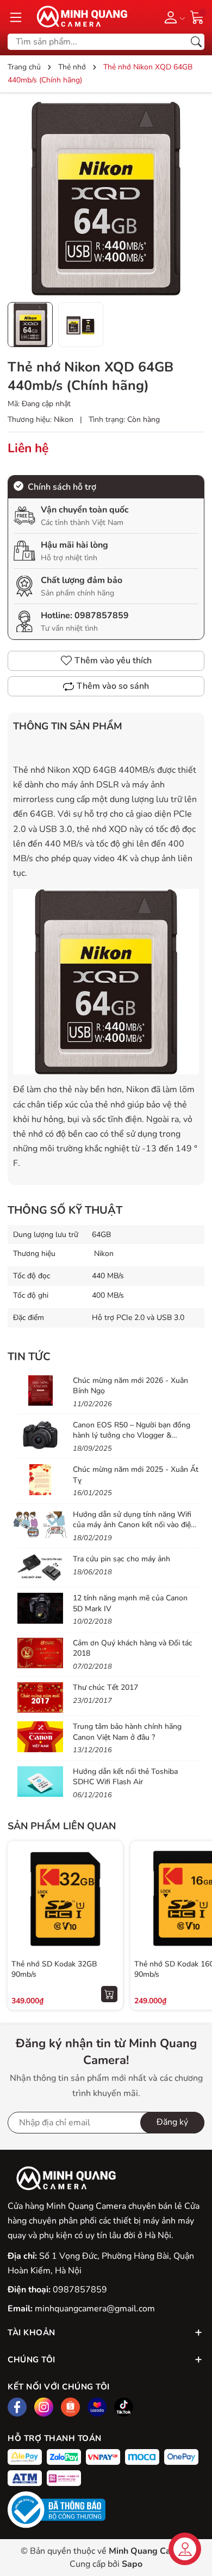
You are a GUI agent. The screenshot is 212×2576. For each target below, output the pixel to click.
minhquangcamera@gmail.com (95, 2309)
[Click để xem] (106, 198)
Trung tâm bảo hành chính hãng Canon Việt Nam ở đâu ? (127, 1732)
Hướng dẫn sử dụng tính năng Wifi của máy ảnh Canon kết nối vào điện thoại (134, 1525)
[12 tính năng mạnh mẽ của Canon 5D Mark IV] (40, 1608)
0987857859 (102, 616)
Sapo (132, 2564)
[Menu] (16, 17)
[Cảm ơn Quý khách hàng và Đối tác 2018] (40, 1653)
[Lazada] (97, 2407)
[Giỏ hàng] (197, 16)
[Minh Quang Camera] (78, 17)
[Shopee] (70, 2407)
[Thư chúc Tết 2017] (40, 1697)
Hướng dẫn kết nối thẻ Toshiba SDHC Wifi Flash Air (125, 1777)
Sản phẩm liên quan (62, 1826)
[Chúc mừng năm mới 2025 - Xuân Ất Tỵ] (40, 1479)
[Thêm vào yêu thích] (109, 1899)
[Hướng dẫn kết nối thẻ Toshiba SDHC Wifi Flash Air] (40, 1782)
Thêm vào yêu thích (113, 661)
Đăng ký (172, 2122)
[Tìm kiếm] (196, 42)
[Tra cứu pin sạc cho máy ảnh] (40, 1569)
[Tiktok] (124, 2407)
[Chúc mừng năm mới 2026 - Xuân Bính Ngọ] (40, 1390)
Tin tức (29, 1357)
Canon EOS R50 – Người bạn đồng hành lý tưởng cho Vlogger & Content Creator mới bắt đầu (132, 1436)
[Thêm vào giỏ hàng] (109, 1994)
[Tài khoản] (173, 17)
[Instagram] (44, 2407)
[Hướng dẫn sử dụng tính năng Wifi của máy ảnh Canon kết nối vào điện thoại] (40, 1524)
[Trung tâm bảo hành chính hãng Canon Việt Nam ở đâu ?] (40, 1736)
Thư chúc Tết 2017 (105, 1687)
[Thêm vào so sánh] (109, 1921)
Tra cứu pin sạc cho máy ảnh (121, 1559)
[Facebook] (17, 2407)
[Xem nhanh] (109, 1876)
